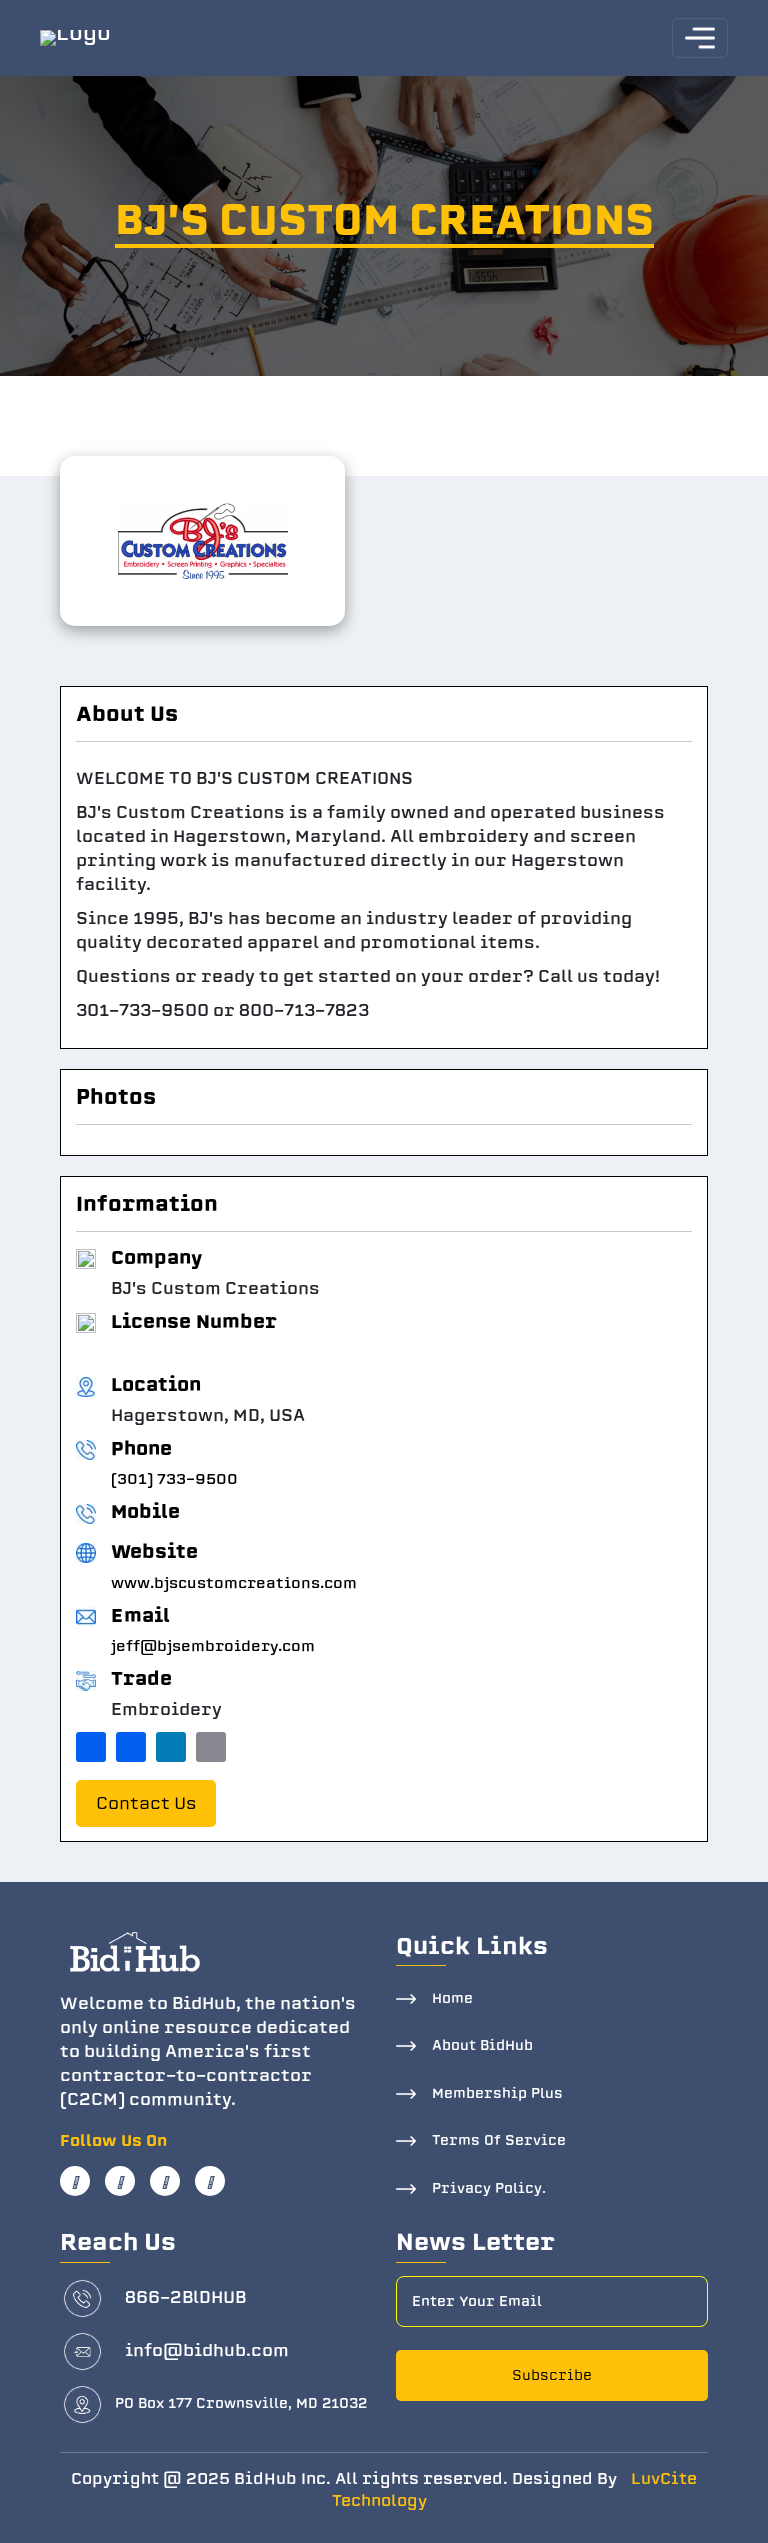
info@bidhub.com (207, 2350)
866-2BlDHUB (185, 2297)
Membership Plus (497, 2093)
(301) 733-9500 (174, 1479)
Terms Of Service (499, 2140)
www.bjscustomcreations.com (234, 1583)
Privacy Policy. (489, 2188)
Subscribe (552, 2375)
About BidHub (482, 2045)
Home (452, 1998)
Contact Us (146, 1803)
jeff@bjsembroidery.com (213, 1646)
